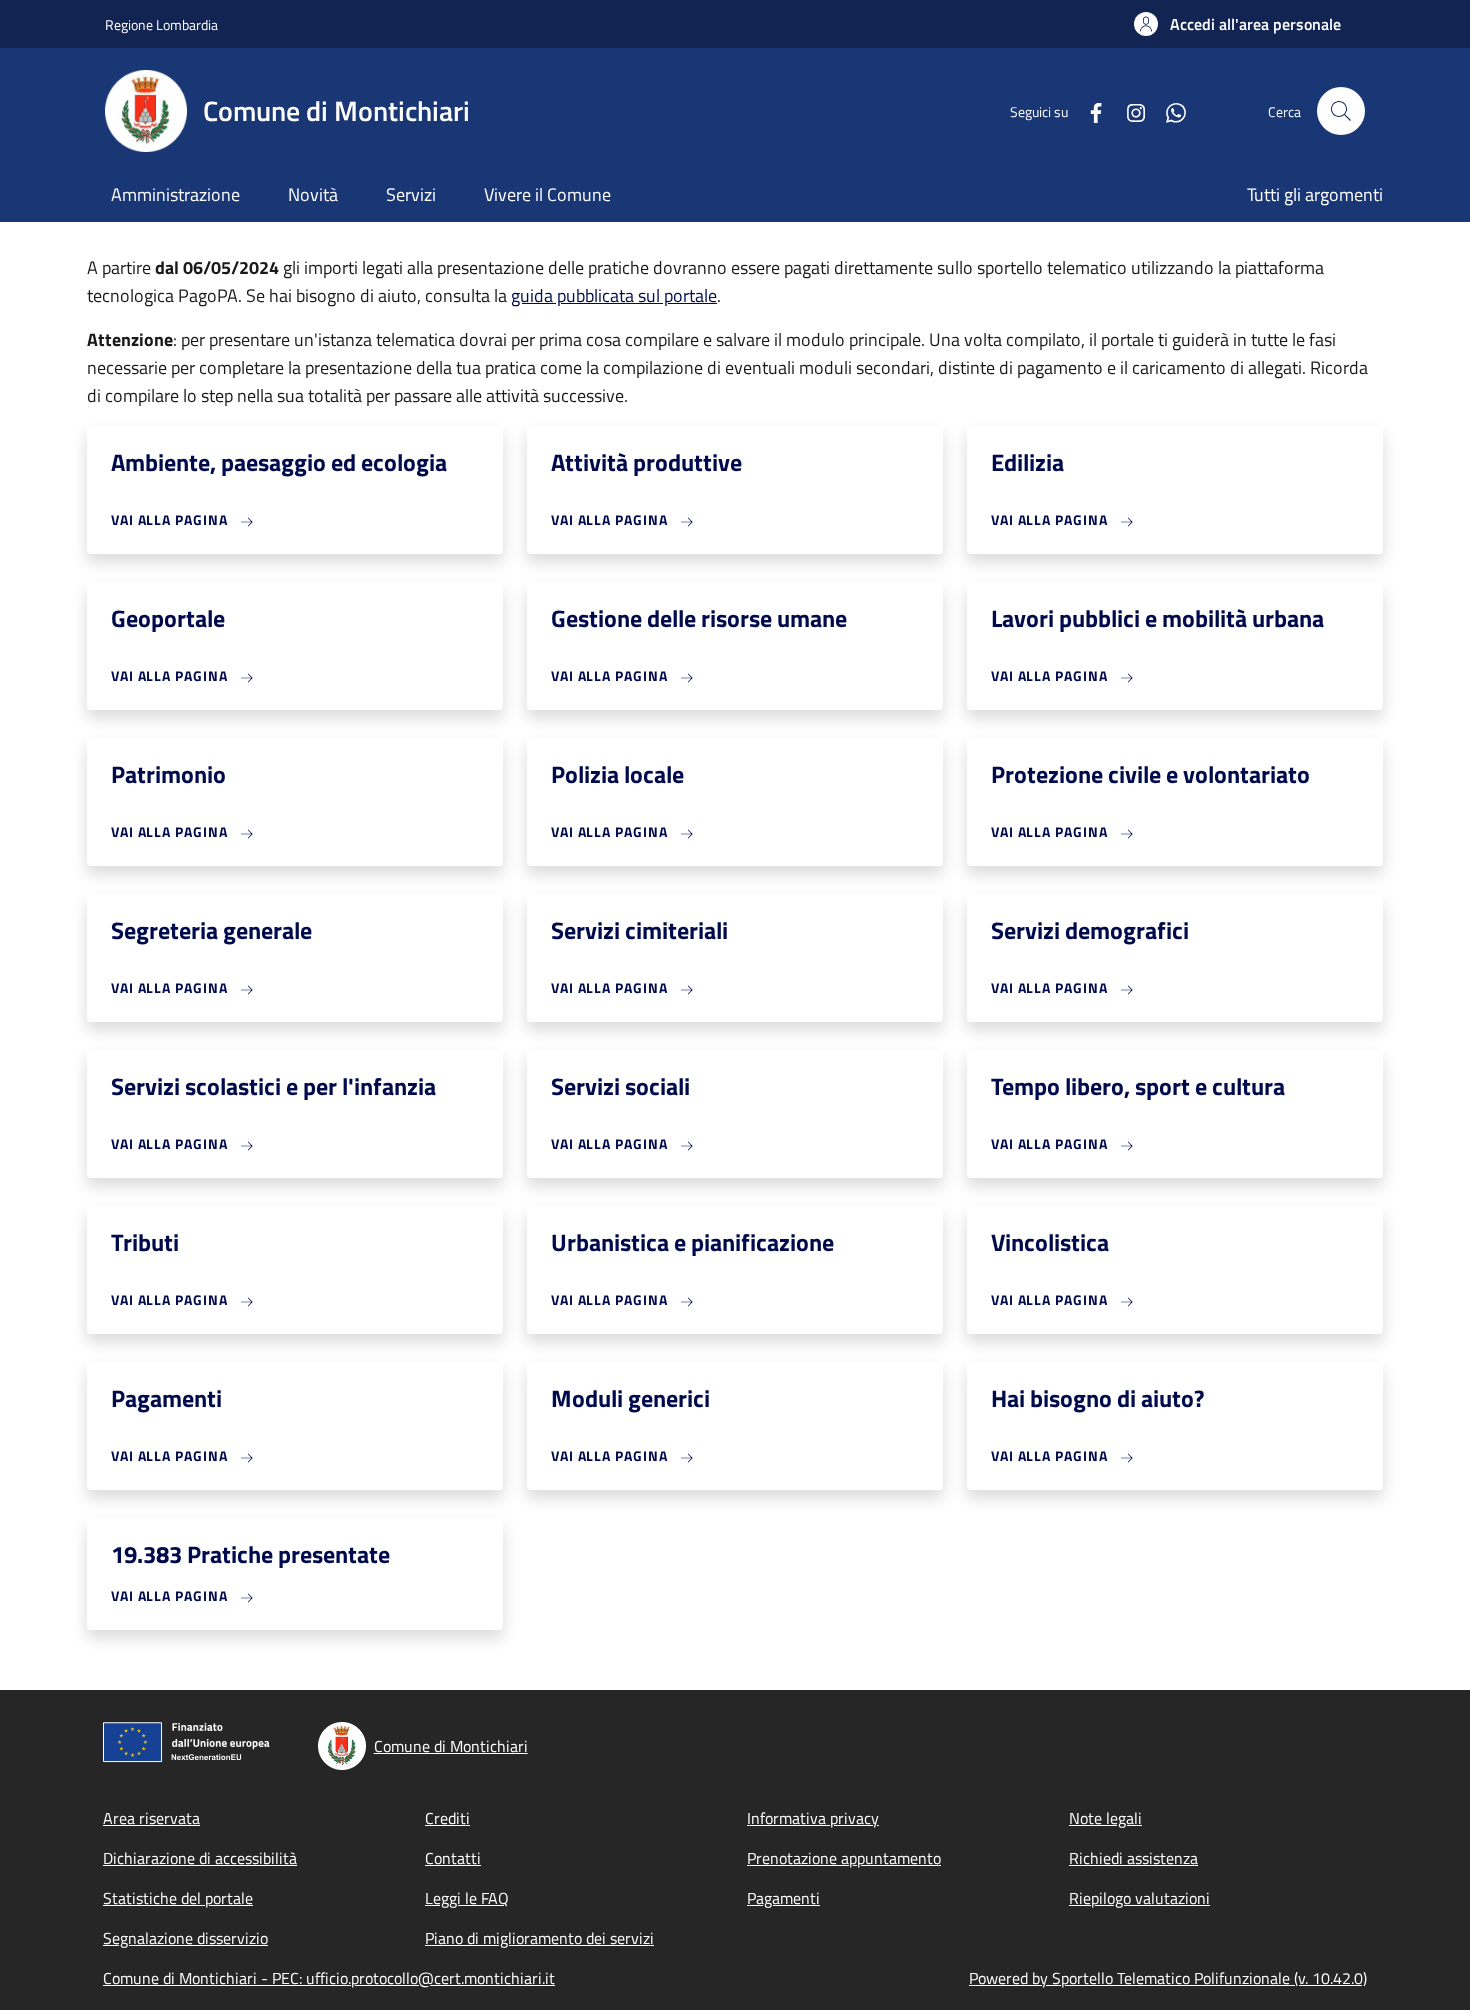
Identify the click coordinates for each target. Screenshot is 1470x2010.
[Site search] (1341, 111)
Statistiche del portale (178, 1898)
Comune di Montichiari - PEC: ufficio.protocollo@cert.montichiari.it (329, 1978)
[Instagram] (1128, 110)
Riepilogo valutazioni (1139, 1898)
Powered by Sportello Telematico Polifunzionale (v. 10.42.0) (1168, 1978)
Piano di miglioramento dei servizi (539, 1938)
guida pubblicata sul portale (614, 295)
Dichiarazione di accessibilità (200, 1858)
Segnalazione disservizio (185, 1938)
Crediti (447, 1818)
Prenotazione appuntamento (844, 1858)
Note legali (1105, 1818)
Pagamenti (783, 1898)
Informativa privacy (813, 1818)
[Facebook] (1088, 110)
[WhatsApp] (1168, 110)
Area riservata (151, 1818)
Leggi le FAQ (467, 1898)
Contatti (453, 1858)
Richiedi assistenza (1133, 1858)
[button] (1237, 24)
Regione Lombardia (161, 24)
